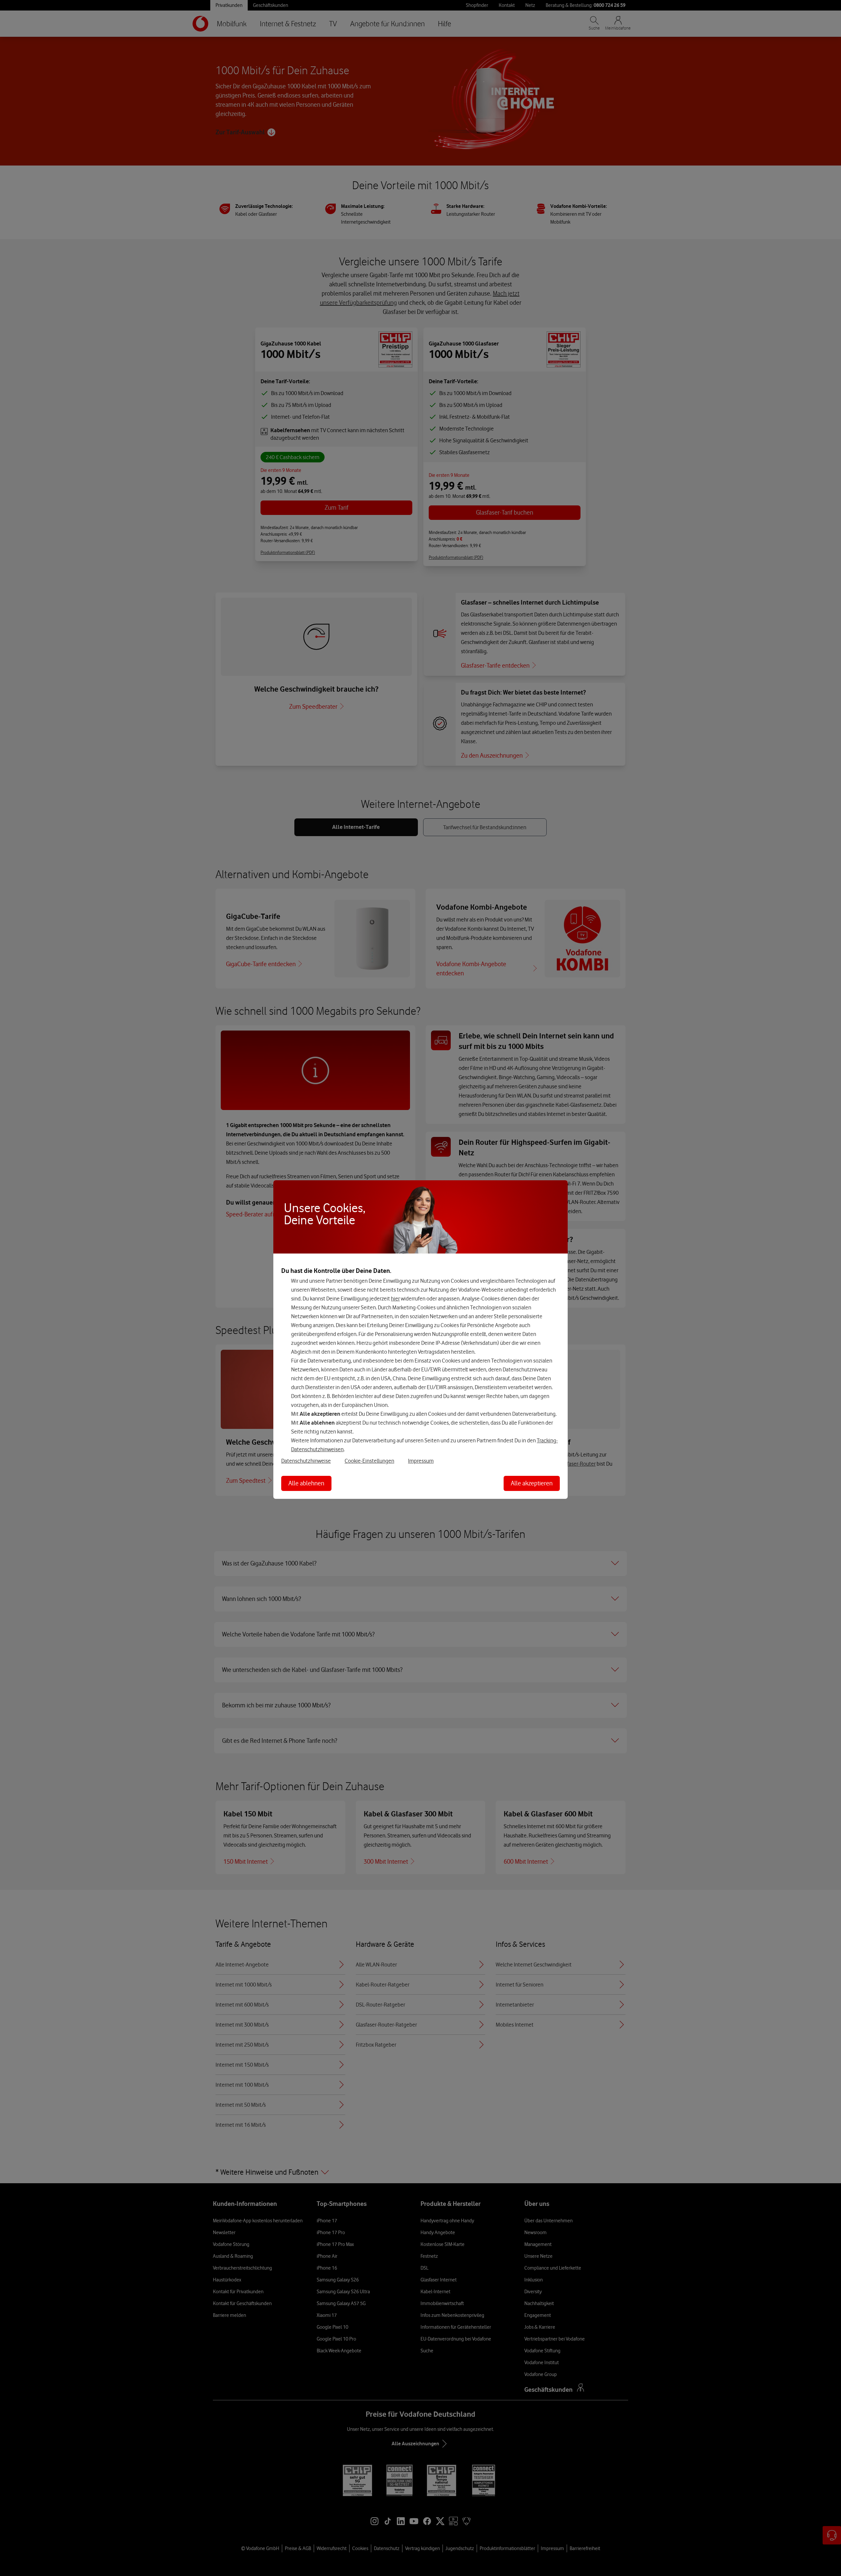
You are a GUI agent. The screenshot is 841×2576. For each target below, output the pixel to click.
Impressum (421, 1461)
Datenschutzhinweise (306, 1461)
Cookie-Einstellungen (369, 1461)
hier (395, 1299)
